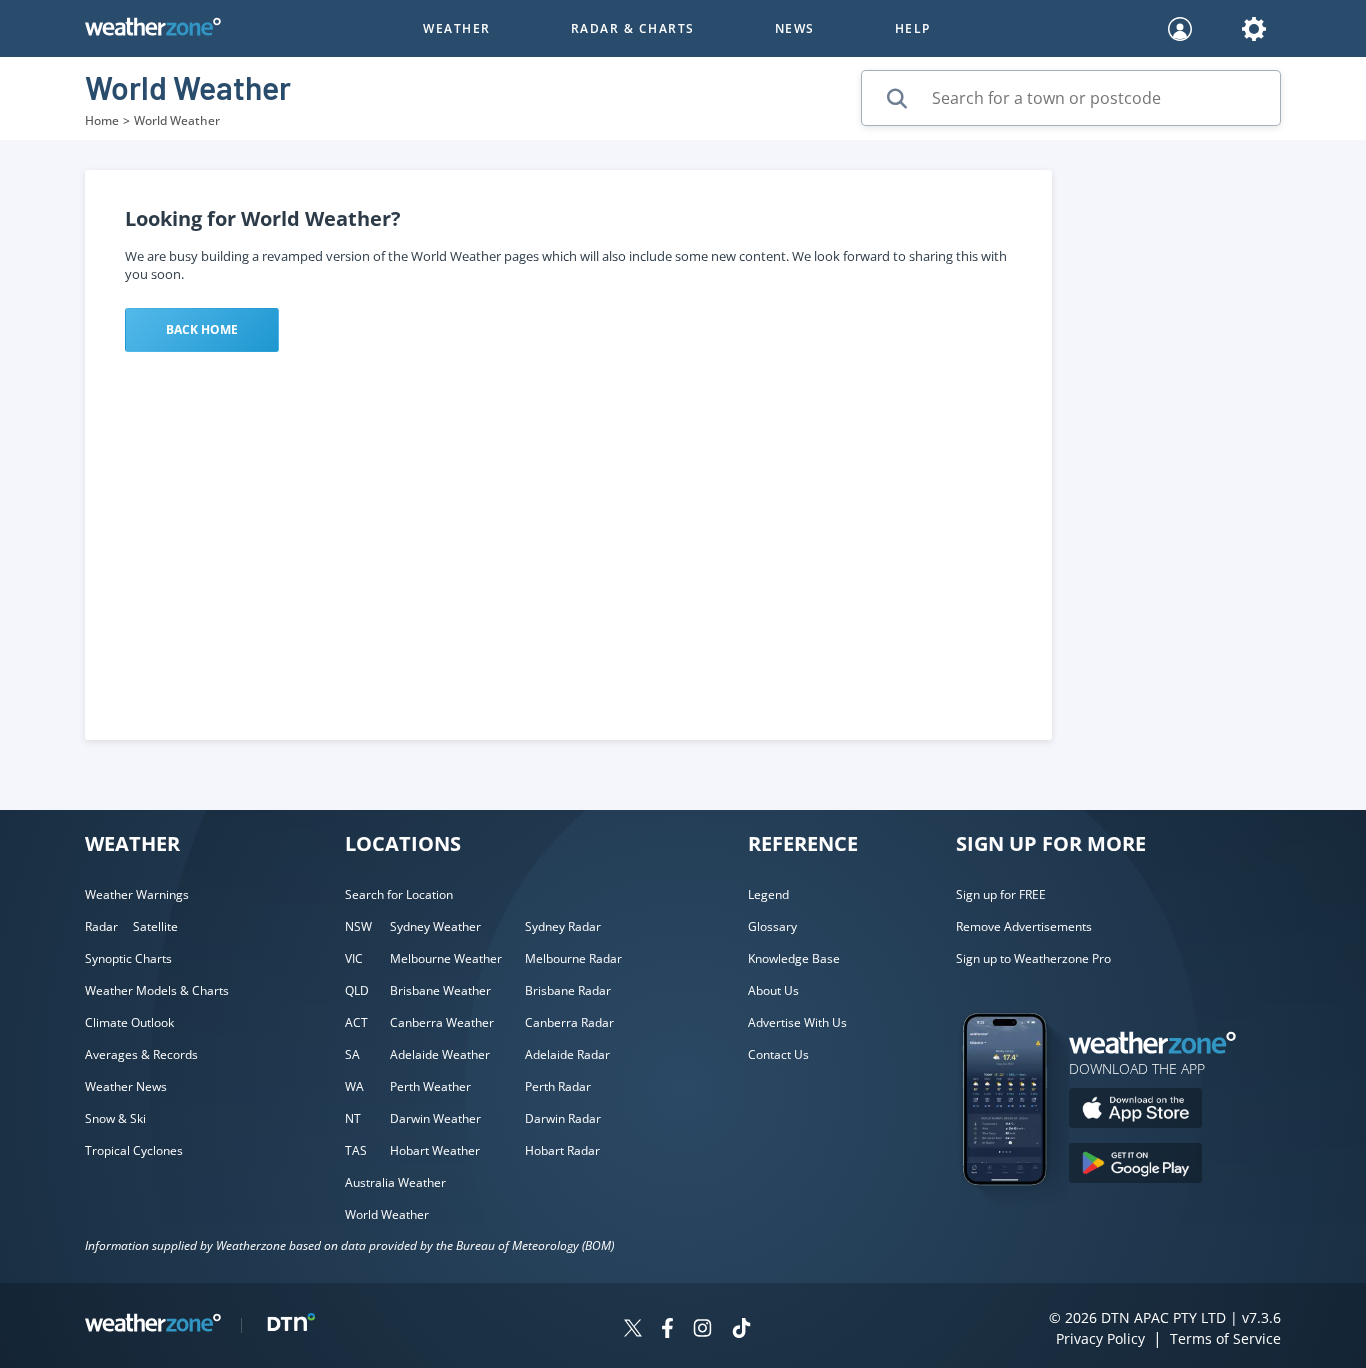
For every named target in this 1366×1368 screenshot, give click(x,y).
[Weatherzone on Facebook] (667, 1330)
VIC (354, 958)
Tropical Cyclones (134, 1150)
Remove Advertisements (1024, 926)
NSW (358, 926)
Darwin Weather (435, 1118)
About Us (773, 990)
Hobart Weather (435, 1150)
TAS (356, 1150)
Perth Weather (430, 1086)
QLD (357, 990)
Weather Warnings (137, 894)
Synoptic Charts (128, 958)
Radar (101, 926)
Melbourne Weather (446, 958)
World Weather (387, 1214)
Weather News (126, 1086)
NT (353, 1118)
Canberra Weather (442, 1022)
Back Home (202, 329)
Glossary (772, 926)
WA (354, 1086)
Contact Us (778, 1054)
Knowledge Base (794, 958)
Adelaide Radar (567, 1054)
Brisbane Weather (440, 990)
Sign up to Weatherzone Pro (1033, 958)
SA (352, 1054)
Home (102, 120)
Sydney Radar (563, 926)
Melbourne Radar (573, 958)
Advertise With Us (797, 1022)
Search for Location (399, 894)
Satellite (155, 926)
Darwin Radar (563, 1118)
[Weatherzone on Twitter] (633, 1330)
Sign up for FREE (1001, 894)
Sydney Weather (435, 926)
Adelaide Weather (440, 1054)
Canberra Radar (569, 1022)
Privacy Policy (1100, 1338)
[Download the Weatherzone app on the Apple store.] (1135, 1110)
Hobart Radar (562, 1150)
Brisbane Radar (568, 990)
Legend (768, 894)
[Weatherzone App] (1022, 1211)
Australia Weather (395, 1182)
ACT (356, 1022)
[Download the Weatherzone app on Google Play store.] (1135, 1165)
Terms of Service (1225, 1338)
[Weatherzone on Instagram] (702, 1330)
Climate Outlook (129, 1022)
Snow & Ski (115, 1118)
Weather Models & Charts (157, 990)
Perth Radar (558, 1086)
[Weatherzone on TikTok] (741, 1330)
